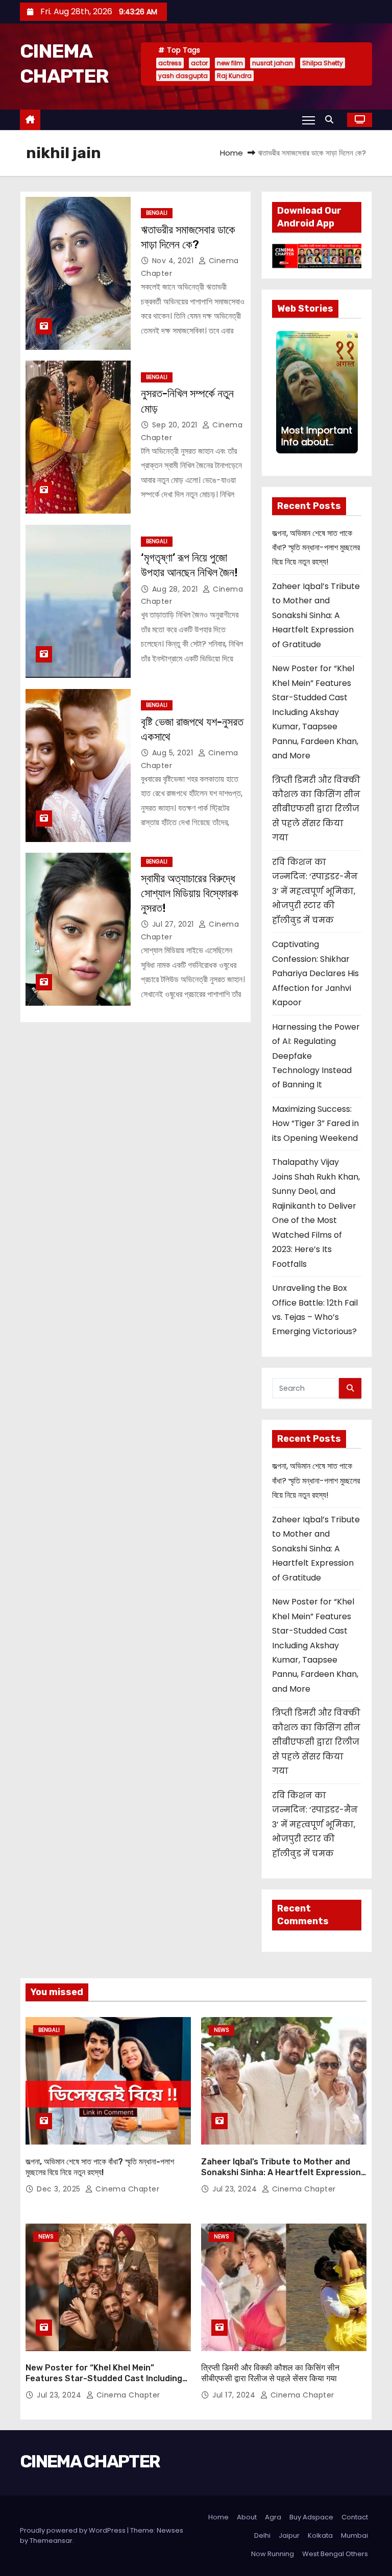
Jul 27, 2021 (174, 924)
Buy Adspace (311, 2517)
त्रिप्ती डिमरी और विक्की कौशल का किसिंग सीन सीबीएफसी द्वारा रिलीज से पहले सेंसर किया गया (316, 809)
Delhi (262, 2535)
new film (230, 63)
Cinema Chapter (126, 2189)
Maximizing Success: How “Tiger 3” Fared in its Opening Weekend (315, 1124)
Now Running (273, 2554)
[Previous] (282, 392)
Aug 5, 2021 (174, 753)
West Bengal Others (335, 2554)
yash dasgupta (183, 76)
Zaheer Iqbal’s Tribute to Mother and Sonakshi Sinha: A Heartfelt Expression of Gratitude (316, 615)
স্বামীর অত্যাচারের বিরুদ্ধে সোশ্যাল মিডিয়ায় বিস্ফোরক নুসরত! (190, 894)
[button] (332, 120)
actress (170, 63)
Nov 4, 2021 (174, 261)
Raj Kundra (234, 76)
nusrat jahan (273, 63)
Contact (355, 2517)
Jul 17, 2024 (235, 2395)
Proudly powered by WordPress (73, 2530)
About (247, 2517)
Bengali (157, 213)
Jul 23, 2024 (236, 2189)
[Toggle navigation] (309, 120)
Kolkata (320, 2535)
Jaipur (289, 2535)
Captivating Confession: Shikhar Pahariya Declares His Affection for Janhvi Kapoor (315, 973)
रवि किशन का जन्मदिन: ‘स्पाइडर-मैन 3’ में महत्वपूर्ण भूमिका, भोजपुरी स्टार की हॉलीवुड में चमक (315, 891)
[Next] (352, 392)
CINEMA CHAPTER (90, 2462)
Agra (273, 2517)
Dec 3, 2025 (60, 2189)
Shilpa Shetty (323, 63)
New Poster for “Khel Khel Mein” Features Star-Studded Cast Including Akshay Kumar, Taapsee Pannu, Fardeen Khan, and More (315, 712)
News (222, 2030)
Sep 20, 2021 (176, 425)
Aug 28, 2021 (176, 589)
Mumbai (354, 2535)
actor (199, 63)
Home (231, 153)
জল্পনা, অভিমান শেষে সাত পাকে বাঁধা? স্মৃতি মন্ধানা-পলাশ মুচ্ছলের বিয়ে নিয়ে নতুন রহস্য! (316, 548)
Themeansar (51, 2541)
